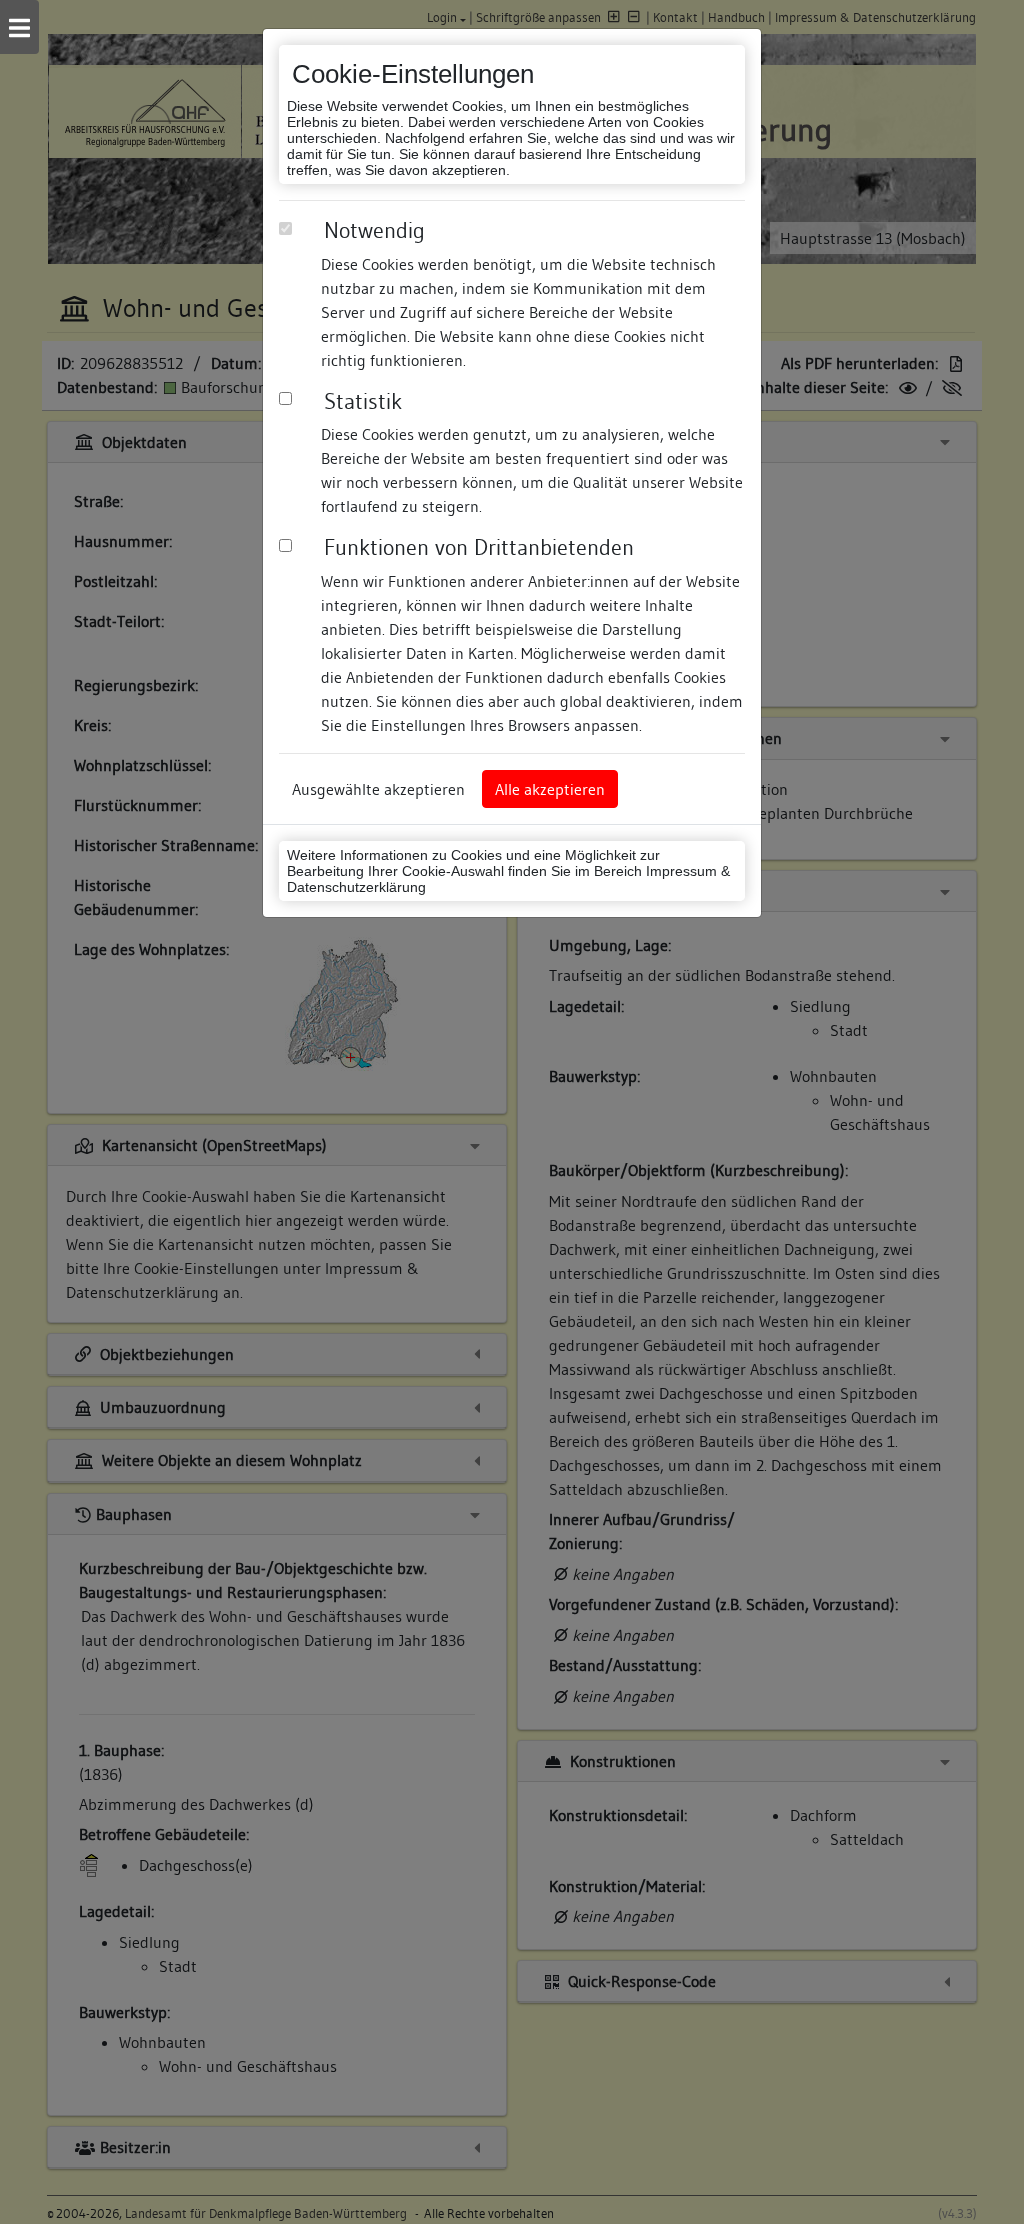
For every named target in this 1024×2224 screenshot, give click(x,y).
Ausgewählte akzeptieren (378, 789)
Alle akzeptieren (550, 789)
